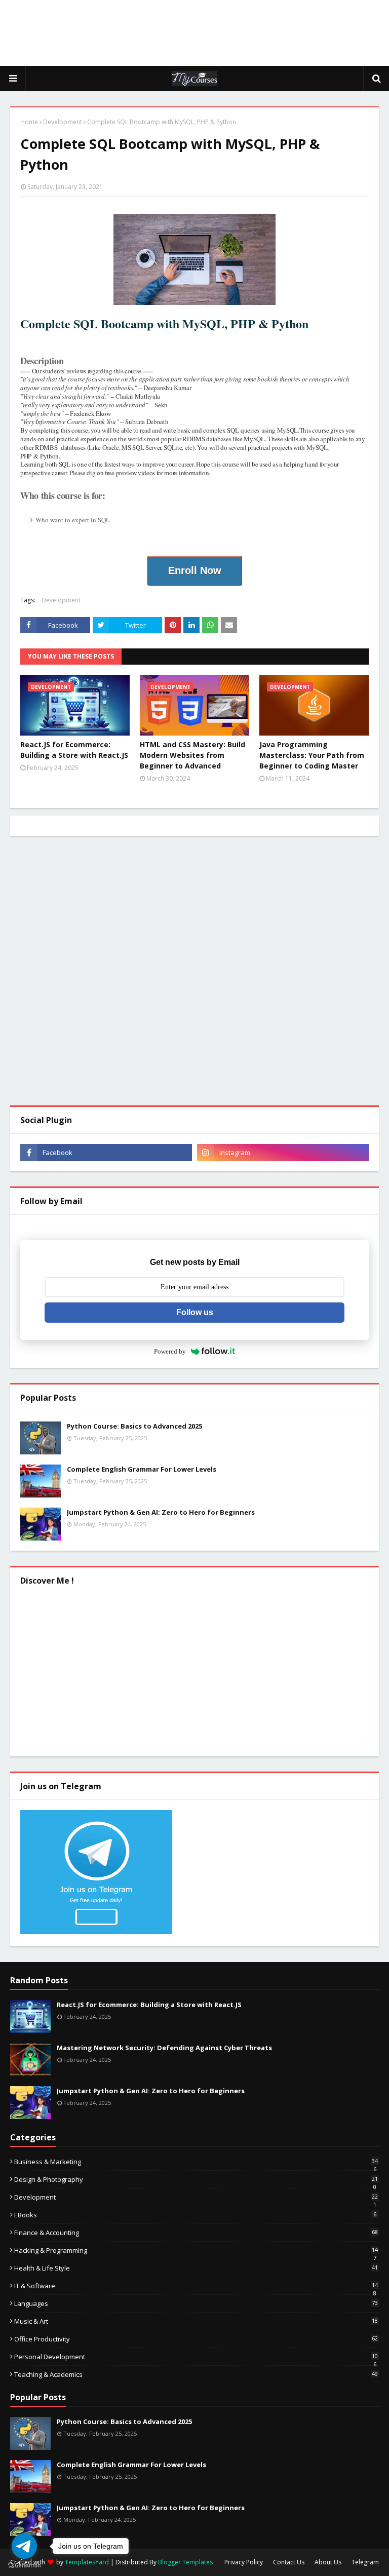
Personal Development (196, 2357)
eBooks (195, 2215)
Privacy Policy (244, 2562)
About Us (328, 2562)
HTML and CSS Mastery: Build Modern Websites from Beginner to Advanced (192, 755)
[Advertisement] (194, 33)
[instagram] (283, 1152)
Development (63, 122)
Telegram (365, 2562)
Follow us (195, 1312)
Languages (196, 2303)
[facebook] (106, 1152)
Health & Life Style (196, 2268)
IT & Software (196, 2286)
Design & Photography (196, 2179)
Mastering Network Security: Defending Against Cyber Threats (164, 2048)
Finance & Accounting (196, 2233)
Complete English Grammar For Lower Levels (142, 1469)
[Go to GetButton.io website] (24, 2566)
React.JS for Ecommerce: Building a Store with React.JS (74, 750)
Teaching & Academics (196, 2374)
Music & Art (196, 2321)
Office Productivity (196, 2339)
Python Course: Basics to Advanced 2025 (134, 1426)
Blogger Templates (185, 2562)
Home (29, 122)
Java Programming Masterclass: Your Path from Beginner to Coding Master (312, 755)
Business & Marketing (196, 2162)
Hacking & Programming (196, 2250)
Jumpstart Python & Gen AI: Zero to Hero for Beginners (161, 1512)
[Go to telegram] (24, 2546)
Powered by (170, 1351)
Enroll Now (195, 570)
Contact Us (289, 2562)
